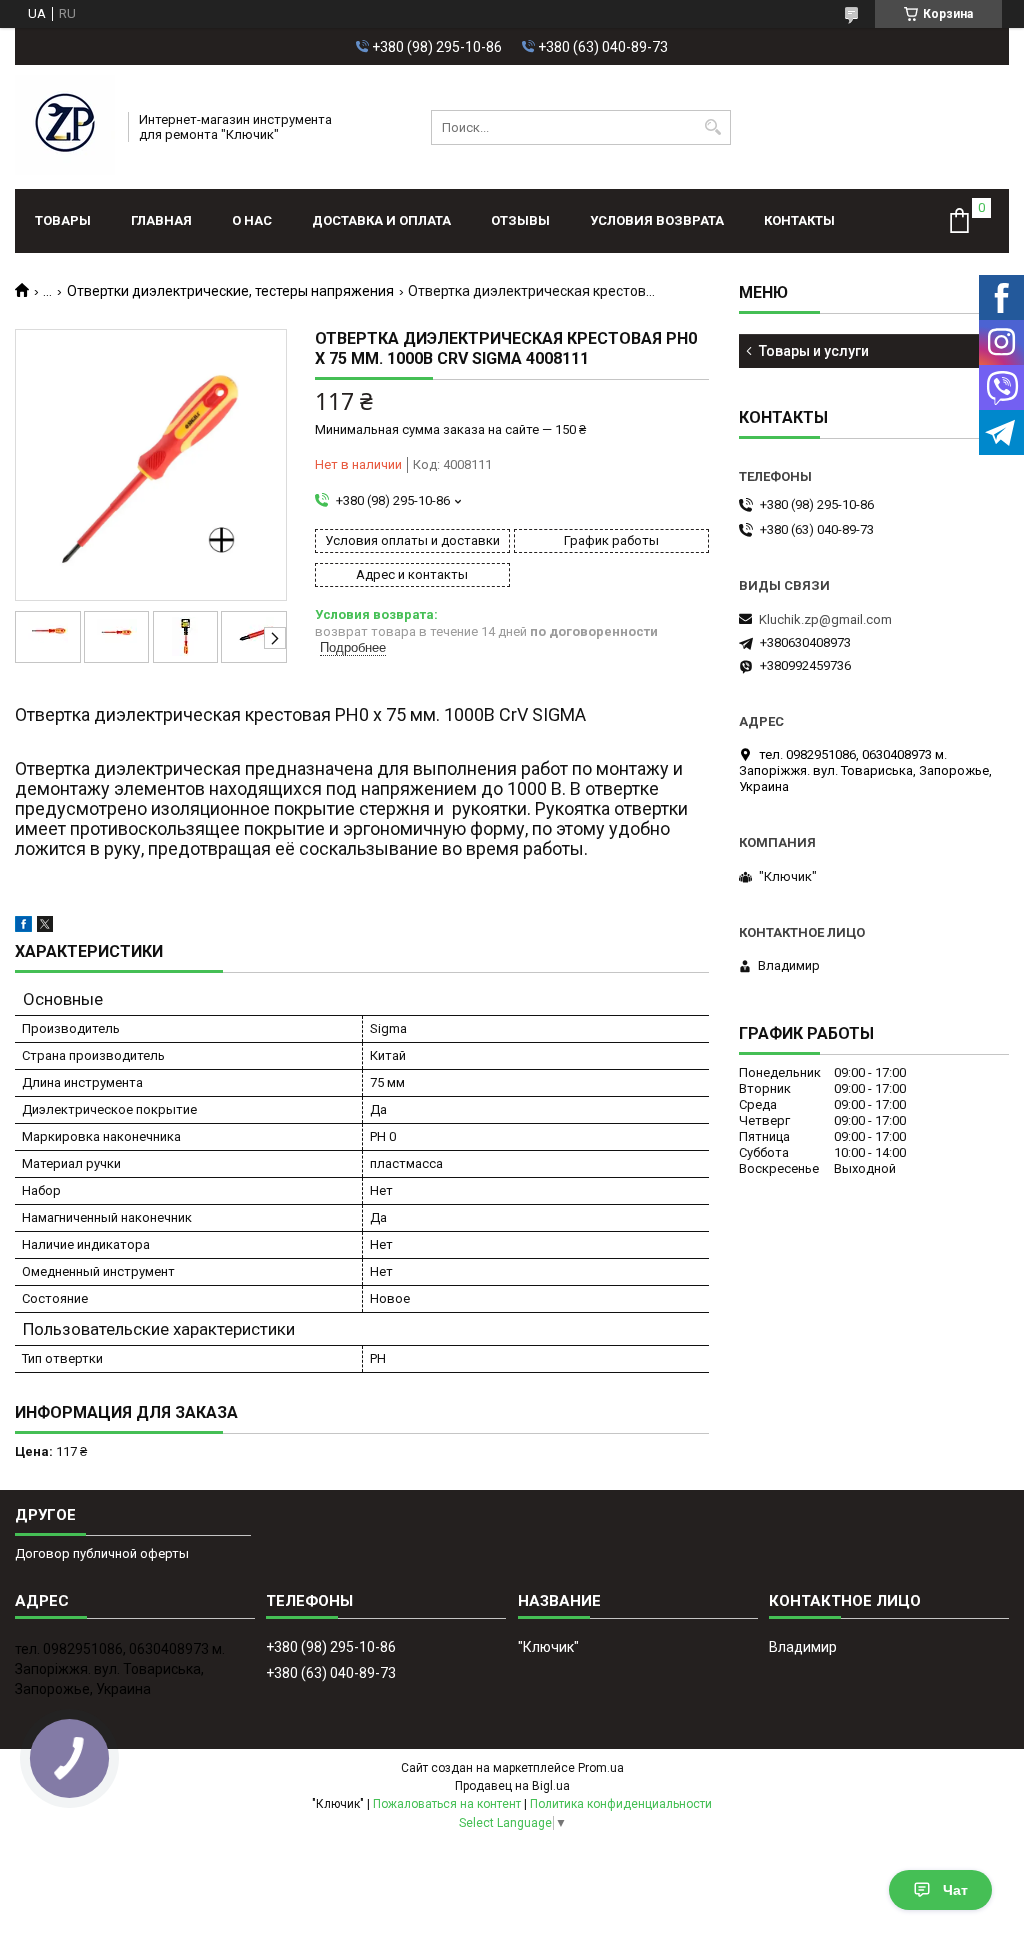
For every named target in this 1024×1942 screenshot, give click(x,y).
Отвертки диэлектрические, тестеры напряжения (230, 291)
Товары (63, 220)
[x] (45, 927)
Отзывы (520, 220)
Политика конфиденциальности (621, 1804)
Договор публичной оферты (102, 1553)
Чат (955, 1890)
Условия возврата (657, 220)
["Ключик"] (65, 127)
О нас (252, 220)
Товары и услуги (814, 351)
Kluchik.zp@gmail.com (825, 619)
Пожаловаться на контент (447, 1804)
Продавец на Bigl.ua (512, 1786)
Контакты (799, 220)
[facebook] (23, 927)
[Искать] (713, 127)
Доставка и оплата (381, 220)
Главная (161, 220)
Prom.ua (601, 1768)
